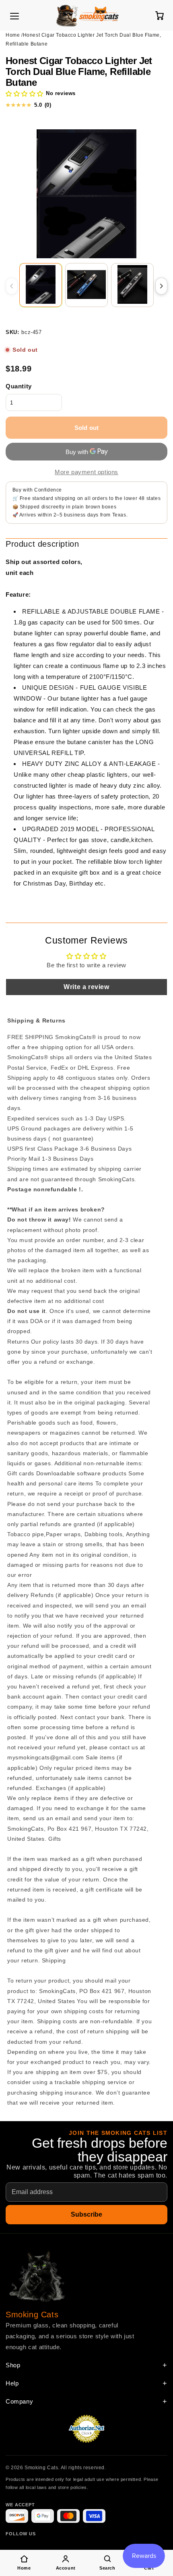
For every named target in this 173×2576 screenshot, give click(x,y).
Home (13, 35)
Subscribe (86, 2214)
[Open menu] (14, 16)
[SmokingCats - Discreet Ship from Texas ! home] (87, 15)
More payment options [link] (86, 472)
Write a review (86, 987)
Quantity (19, 386)
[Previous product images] (12, 286)
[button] (25, 94)
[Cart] (159, 15)
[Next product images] (161, 286)
